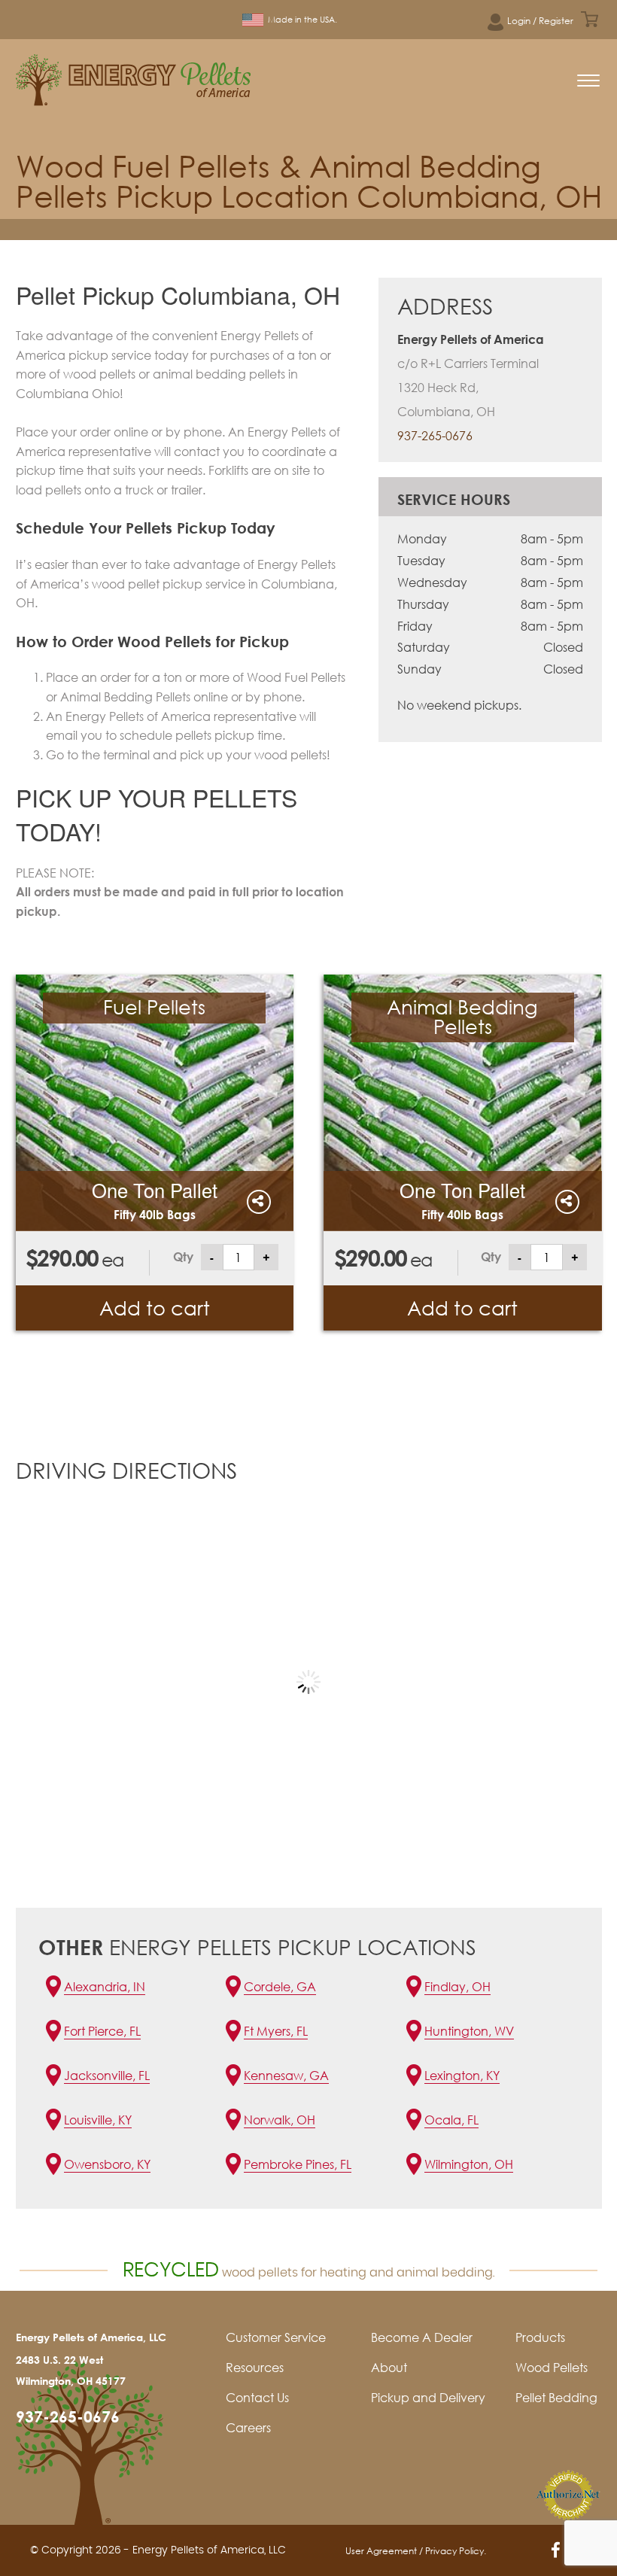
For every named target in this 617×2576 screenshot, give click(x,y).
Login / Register (540, 21)
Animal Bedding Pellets (462, 1017)
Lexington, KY (462, 2076)
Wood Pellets (552, 2368)
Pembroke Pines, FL (298, 2164)
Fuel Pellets (154, 1007)
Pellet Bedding (556, 2398)
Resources (255, 2368)
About (389, 2368)
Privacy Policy (454, 2551)
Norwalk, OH (280, 2120)
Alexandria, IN (105, 1987)
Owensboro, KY (107, 2164)
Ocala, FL (451, 2120)
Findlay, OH (457, 1987)
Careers (248, 2428)
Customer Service (276, 2337)
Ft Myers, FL (276, 2031)
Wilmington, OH (469, 2164)
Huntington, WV (469, 2031)
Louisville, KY (98, 2120)
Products (540, 2337)
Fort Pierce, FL (102, 2031)
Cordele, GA (280, 1987)
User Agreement (381, 2551)
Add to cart (155, 1308)
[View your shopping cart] (590, 19)
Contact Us (257, 2398)
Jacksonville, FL (107, 2076)
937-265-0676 (435, 436)
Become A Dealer (422, 2337)
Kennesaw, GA (286, 2076)
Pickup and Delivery (428, 2398)
